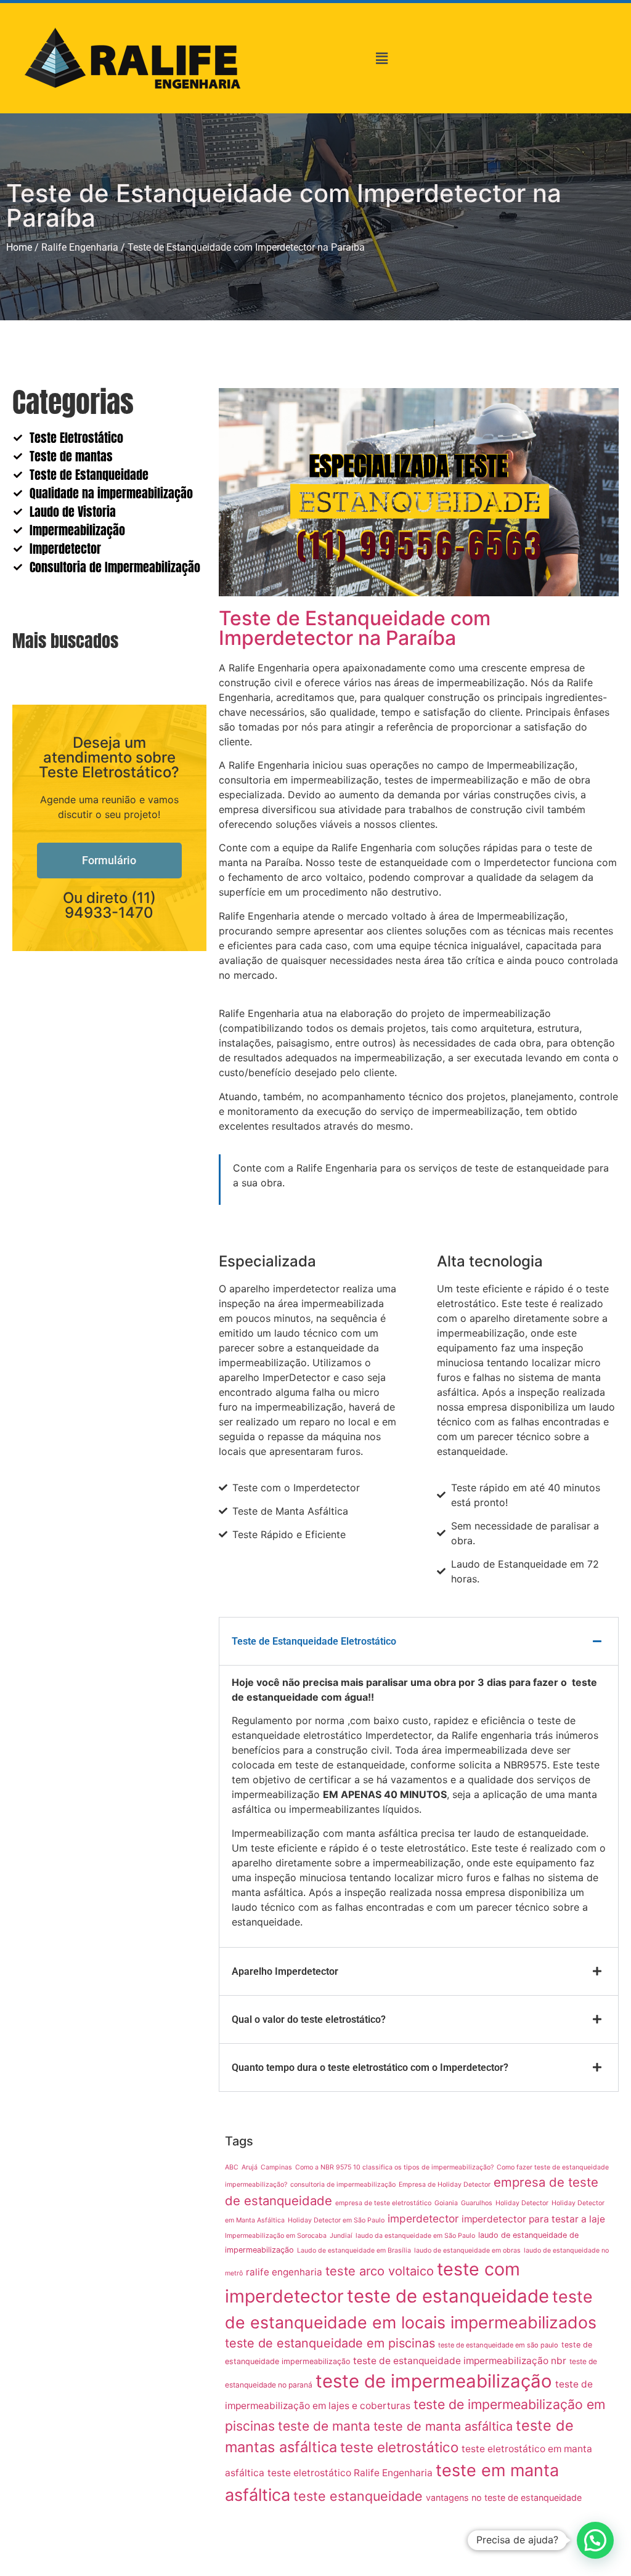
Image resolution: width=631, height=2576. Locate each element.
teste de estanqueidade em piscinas (330, 2343)
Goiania (446, 2203)
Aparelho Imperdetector (285, 1971)
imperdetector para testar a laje (533, 2219)
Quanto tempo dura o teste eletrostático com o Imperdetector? (370, 2068)
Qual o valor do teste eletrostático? (309, 2019)
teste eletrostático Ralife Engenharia (350, 2473)
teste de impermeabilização (434, 2381)
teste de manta (324, 2426)
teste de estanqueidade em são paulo (498, 2345)
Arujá (250, 2167)
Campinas (276, 2167)
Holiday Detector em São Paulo (336, 2220)
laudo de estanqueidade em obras (467, 2250)
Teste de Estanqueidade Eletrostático (314, 1641)
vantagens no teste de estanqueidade (504, 2497)
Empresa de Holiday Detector (445, 2185)
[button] (382, 58)
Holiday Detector (522, 2203)
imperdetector (423, 2218)
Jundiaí (341, 2236)
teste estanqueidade (358, 2496)
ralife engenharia (284, 2272)
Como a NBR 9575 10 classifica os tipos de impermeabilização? (394, 2167)
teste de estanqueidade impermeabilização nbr (460, 2361)
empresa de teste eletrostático (383, 2203)
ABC (232, 2167)
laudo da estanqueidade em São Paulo (415, 2236)
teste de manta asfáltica (443, 2426)
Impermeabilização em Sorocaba (276, 2236)
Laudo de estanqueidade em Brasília (354, 2250)
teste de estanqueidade (448, 2296)
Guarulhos (477, 2203)
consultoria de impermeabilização (343, 2185)
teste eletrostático (399, 2447)
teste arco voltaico (380, 2271)
